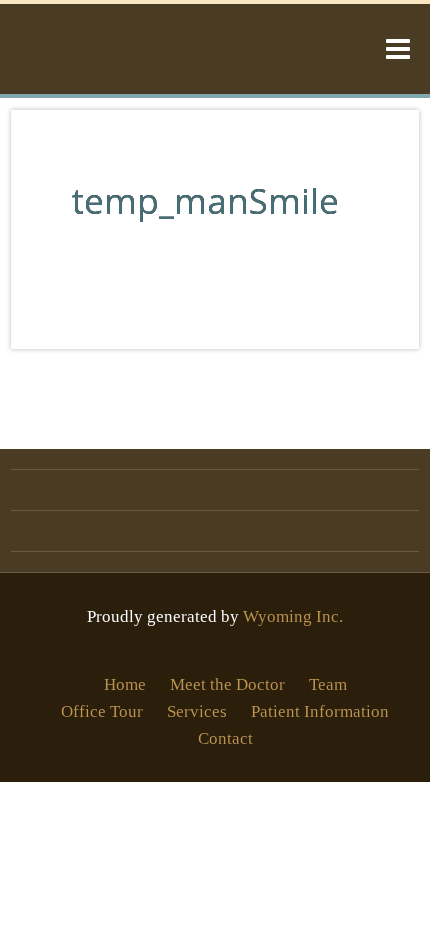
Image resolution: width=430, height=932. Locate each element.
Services (197, 711)
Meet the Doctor (227, 684)
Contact (225, 738)
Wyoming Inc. (293, 616)
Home (125, 684)
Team (328, 684)
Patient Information (320, 711)
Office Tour (102, 711)
